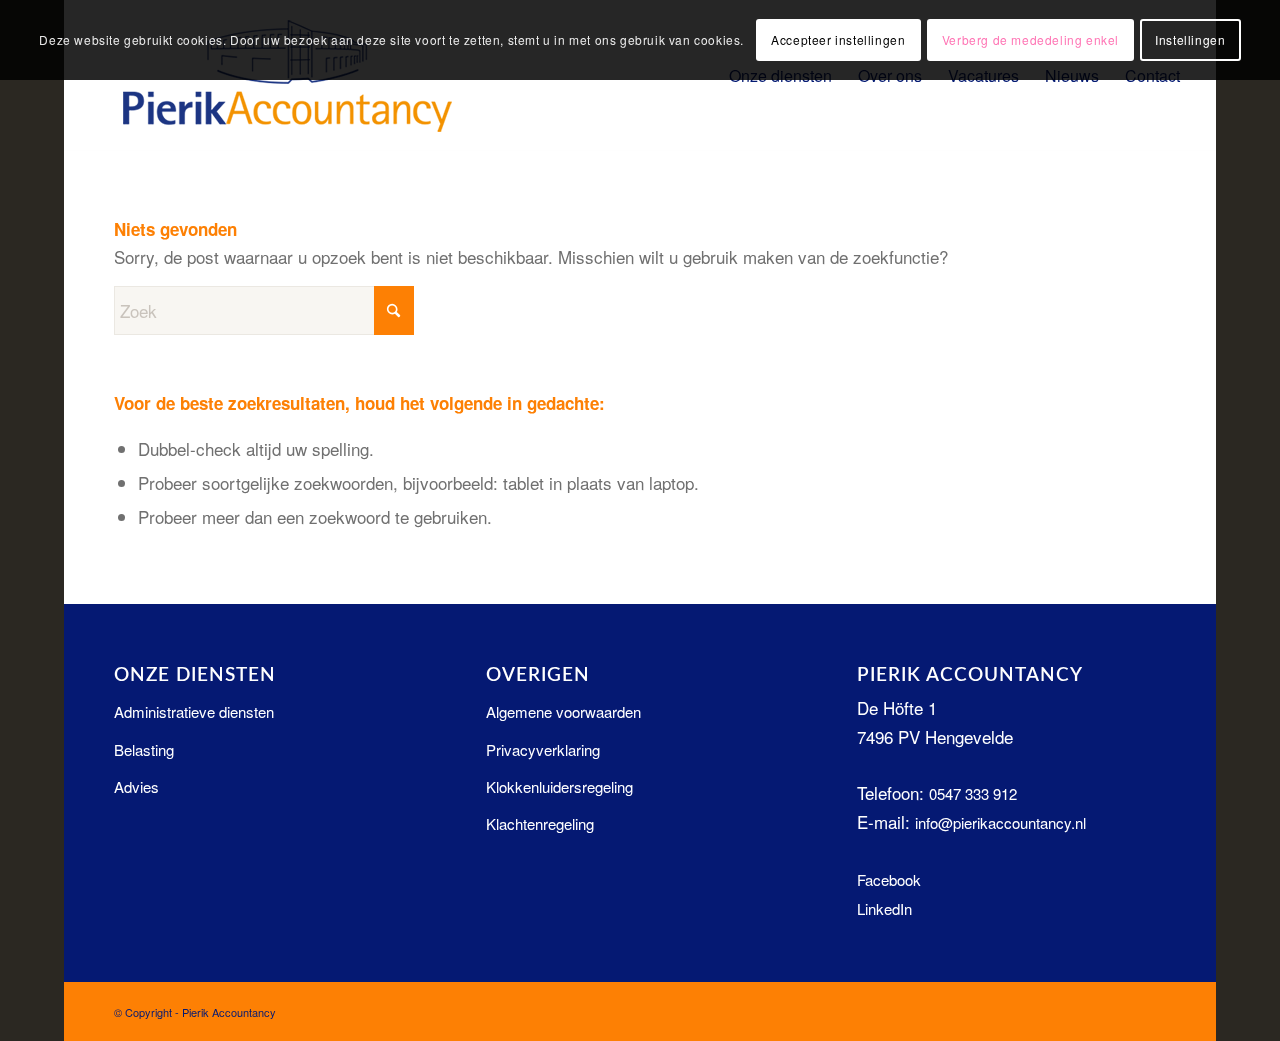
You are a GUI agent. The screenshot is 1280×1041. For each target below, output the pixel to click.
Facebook (889, 879)
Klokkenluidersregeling (559, 786)
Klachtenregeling (540, 823)
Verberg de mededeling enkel (1030, 39)
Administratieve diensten (194, 711)
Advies (136, 786)
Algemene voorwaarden (563, 711)
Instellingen (1190, 39)
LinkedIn (884, 908)
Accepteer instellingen (838, 39)
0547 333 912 (973, 793)
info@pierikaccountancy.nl (1000, 822)
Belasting (144, 749)
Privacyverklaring (543, 749)
